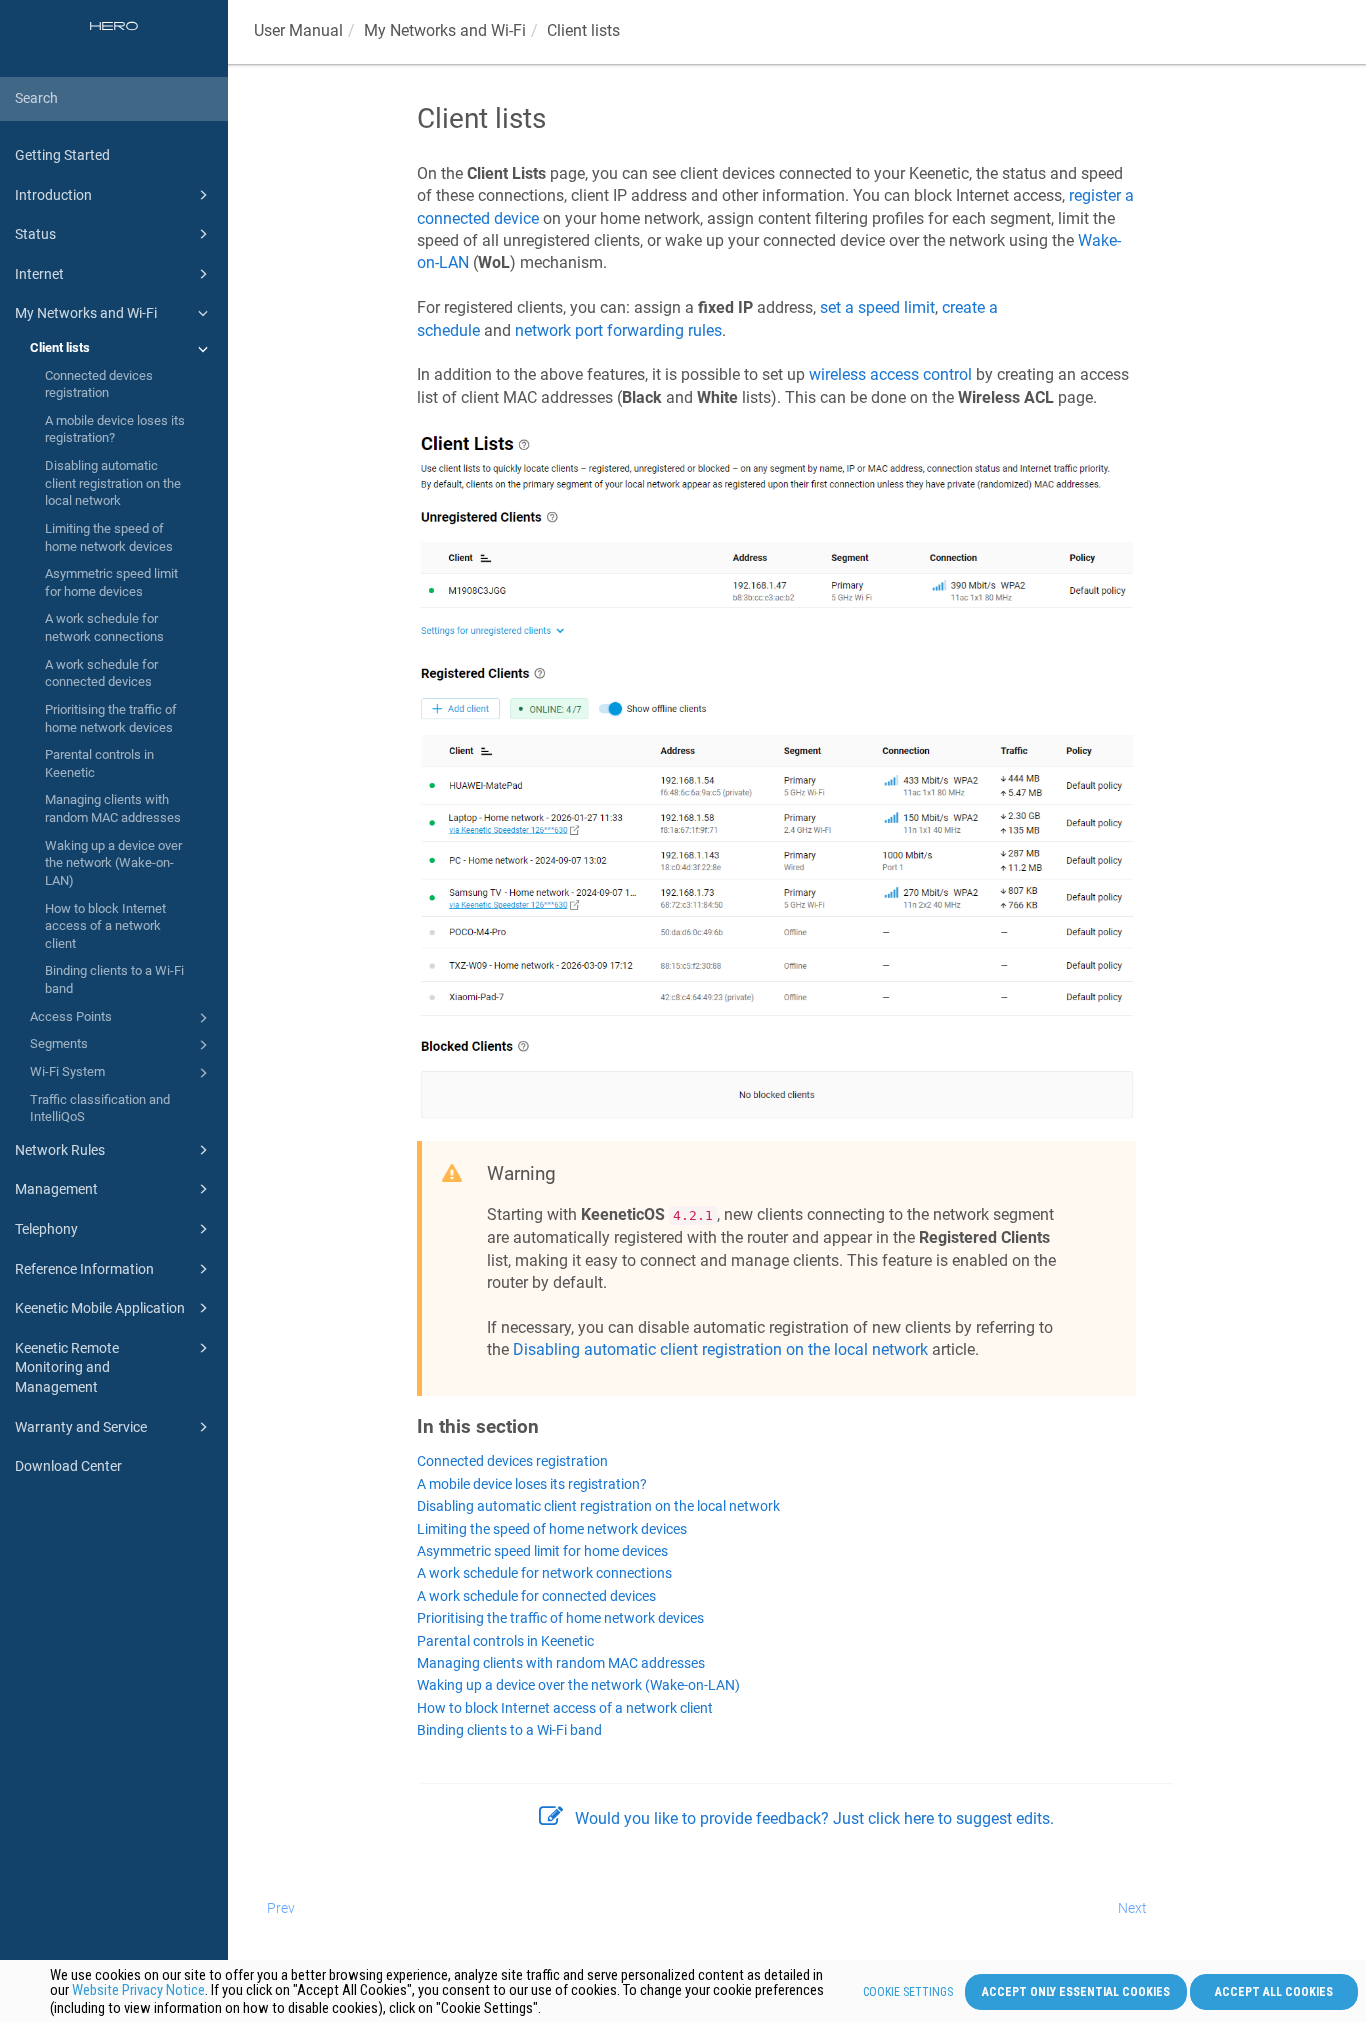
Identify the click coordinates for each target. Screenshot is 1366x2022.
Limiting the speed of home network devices (109, 537)
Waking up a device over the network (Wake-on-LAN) (113, 863)
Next (1132, 1908)
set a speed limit (877, 307)
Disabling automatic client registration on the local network (113, 483)
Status (35, 234)
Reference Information (84, 1269)
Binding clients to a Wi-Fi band (114, 979)
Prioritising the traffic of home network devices (111, 718)
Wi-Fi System (67, 1071)
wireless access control (890, 374)
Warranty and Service (81, 1427)
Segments (59, 1043)
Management (56, 1189)
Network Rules (60, 1150)
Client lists (60, 347)
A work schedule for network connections (104, 627)
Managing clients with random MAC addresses (113, 808)
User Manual (298, 30)
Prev (281, 1908)
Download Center (68, 1466)
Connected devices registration (99, 384)
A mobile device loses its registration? (115, 429)
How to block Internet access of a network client (105, 926)
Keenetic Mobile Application (100, 1308)
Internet (39, 274)
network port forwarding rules (618, 330)
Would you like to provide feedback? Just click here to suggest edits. (814, 1818)
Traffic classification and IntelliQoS (100, 1108)
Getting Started (62, 155)
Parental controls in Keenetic (99, 763)
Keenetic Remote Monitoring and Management (67, 1367)
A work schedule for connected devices (101, 673)
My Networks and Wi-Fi (86, 313)
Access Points (71, 1016)
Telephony (46, 1229)
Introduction (53, 195)
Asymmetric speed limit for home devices (111, 582)
